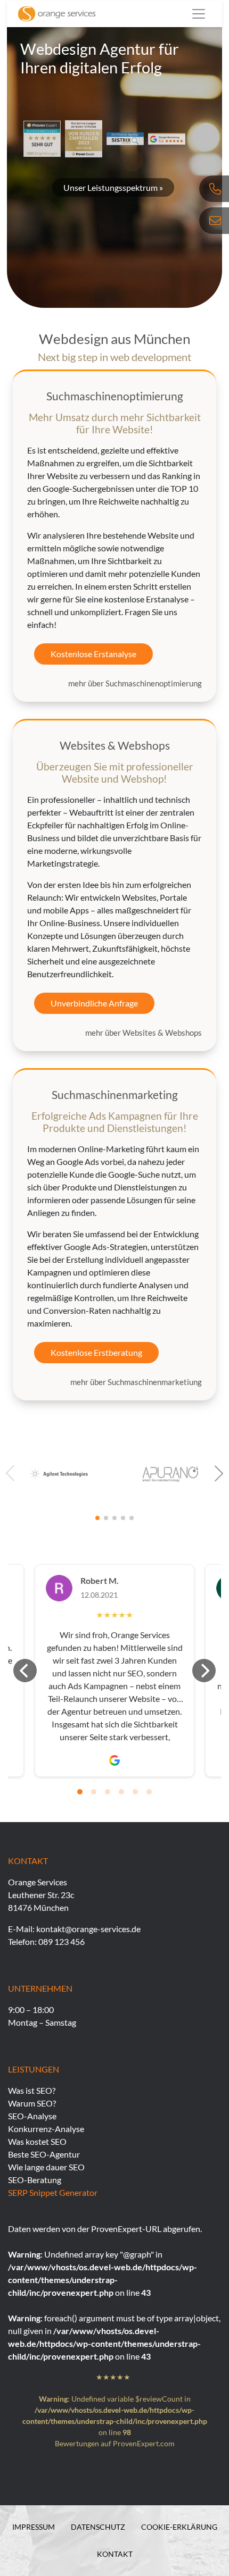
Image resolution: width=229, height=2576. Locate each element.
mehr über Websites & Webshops (144, 1033)
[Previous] (25, 1671)
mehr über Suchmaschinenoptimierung (135, 683)
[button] (219, 1473)
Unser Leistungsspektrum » (113, 187)
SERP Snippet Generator (53, 2192)
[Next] (204, 1671)
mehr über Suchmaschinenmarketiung (136, 1382)
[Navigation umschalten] (199, 14)
